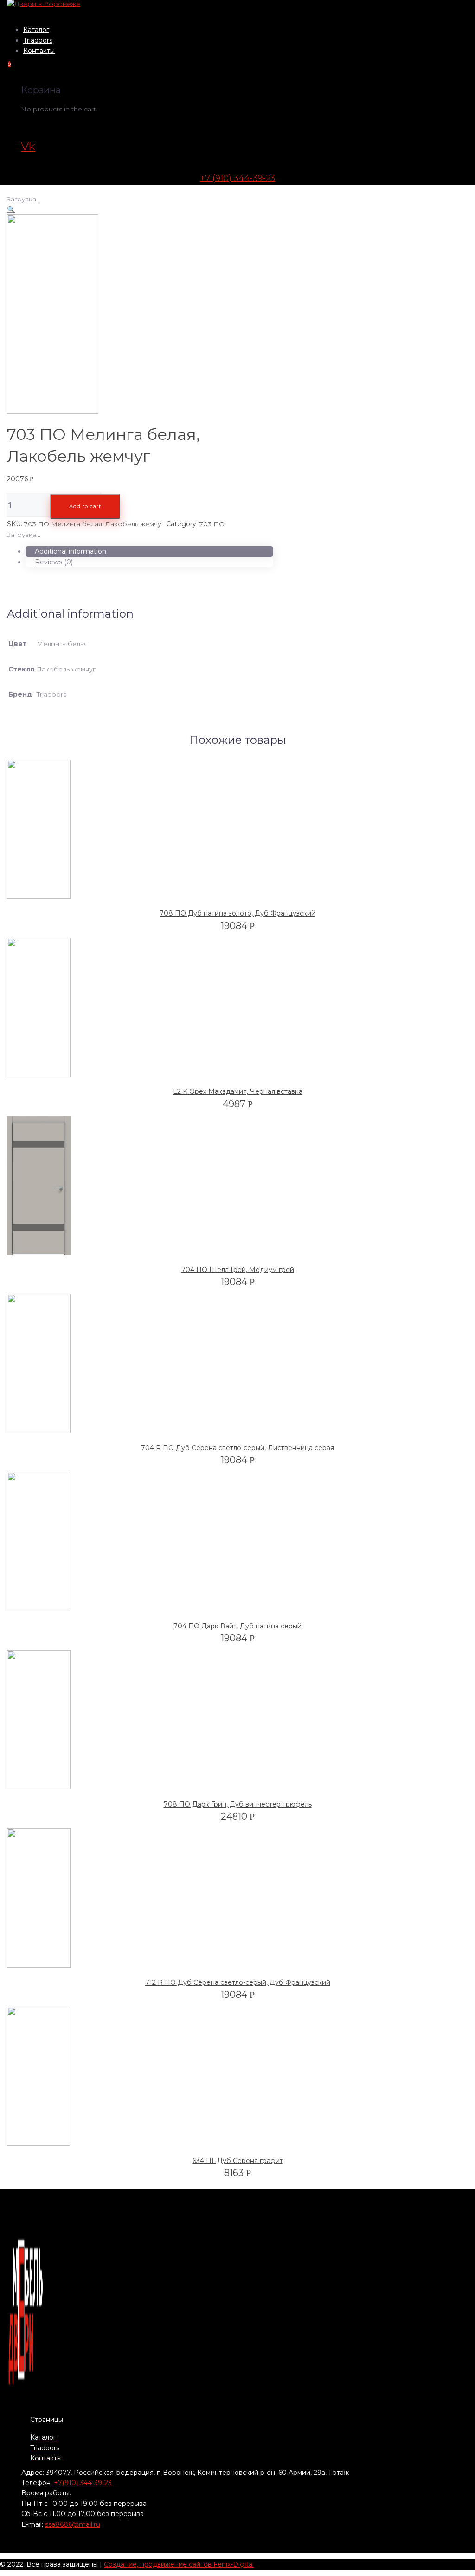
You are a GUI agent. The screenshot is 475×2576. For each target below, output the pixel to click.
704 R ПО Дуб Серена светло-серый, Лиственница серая (237, 1448)
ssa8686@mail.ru (73, 2524)
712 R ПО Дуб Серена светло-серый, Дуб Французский (238, 1982)
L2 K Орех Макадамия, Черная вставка (238, 1091)
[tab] (149, 551)
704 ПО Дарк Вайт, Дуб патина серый (237, 1626)
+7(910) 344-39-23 (83, 2483)
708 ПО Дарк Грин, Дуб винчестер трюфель (238, 1804)
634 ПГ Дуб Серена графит (238, 2161)
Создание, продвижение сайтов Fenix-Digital (179, 2564)
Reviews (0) (54, 562)
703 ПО (212, 524)
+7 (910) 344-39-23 (237, 178)
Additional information (71, 551)
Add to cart (85, 506)
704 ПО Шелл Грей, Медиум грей (238, 1270)
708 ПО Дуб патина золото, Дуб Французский (237, 913)
